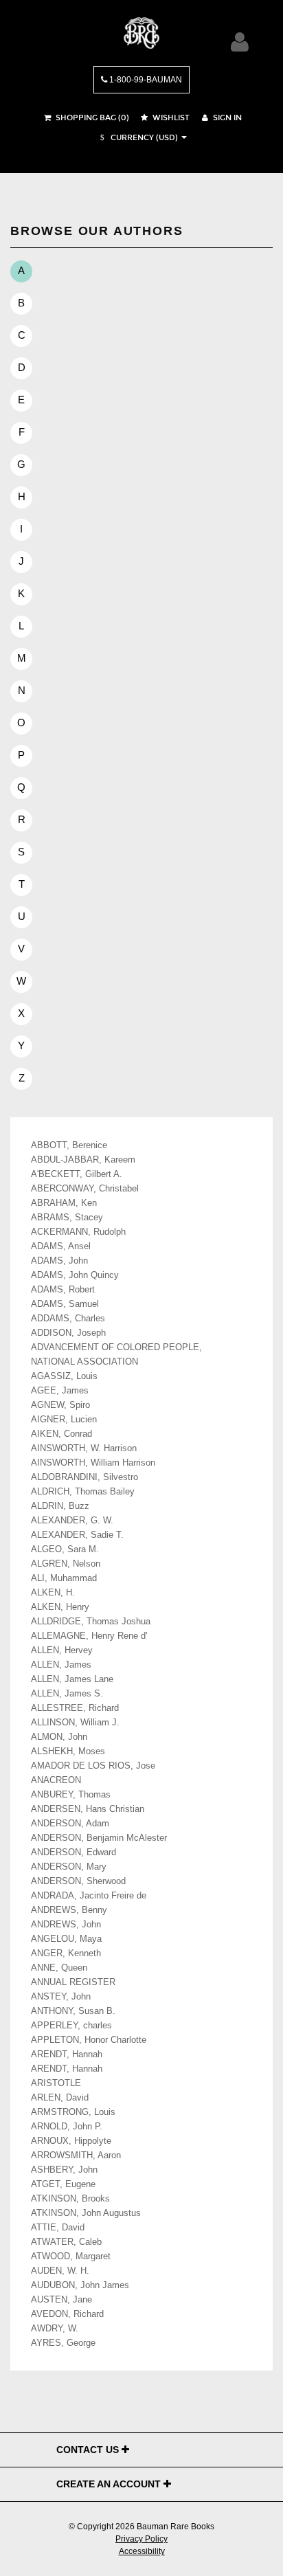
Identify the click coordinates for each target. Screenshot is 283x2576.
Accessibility (142, 2551)
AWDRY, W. (55, 2329)
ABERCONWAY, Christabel (85, 1189)
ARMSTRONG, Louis (73, 2112)
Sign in (226, 118)
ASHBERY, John (64, 2170)
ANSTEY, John (61, 1997)
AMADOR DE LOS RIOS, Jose (93, 1766)
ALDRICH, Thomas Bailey (83, 1492)
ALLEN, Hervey (62, 1650)
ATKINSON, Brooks (70, 2199)
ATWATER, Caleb (66, 2242)
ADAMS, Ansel (61, 1246)
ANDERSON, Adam (70, 1824)
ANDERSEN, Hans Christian (88, 1809)
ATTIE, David (58, 2228)
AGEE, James (60, 1391)
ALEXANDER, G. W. (72, 1521)
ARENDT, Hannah (67, 2054)
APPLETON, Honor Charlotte (89, 2040)
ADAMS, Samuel (65, 1304)
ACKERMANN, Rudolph (78, 1232)
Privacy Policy (141, 2539)
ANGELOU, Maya (66, 1939)
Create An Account (110, 2484)
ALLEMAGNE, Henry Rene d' (89, 1636)
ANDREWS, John (66, 1925)
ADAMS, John (59, 1261)
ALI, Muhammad (64, 1578)
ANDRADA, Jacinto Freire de (89, 1896)
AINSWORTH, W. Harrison (84, 1448)
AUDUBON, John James (80, 2285)
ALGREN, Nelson (66, 1564)
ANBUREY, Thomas (71, 1795)
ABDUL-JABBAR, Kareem (83, 1160)
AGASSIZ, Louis (64, 1376)
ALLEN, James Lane (72, 1679)
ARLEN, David (60, 2098)
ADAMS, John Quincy (75, 1275)
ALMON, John (59, 1737)
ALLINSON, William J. (75, 1723)
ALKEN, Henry (60, 1607)
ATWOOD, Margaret (71, 2256)
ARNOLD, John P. (67, 2127)
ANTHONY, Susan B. (73, 2011)
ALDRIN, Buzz (60, 1506)
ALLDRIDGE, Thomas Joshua (91, 1622)
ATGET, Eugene (63, 2184)
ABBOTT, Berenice (69, 1145)
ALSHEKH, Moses (68, 1751)
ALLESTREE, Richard (75, 1708)
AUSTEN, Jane (61, 2300)
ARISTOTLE (56, 2083)
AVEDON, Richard (67, 2314)
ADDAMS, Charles (68, 1319)
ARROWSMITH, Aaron (76, 2155)
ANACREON (56, 1780)
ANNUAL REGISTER (73, 1982)
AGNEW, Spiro (60, 1405)
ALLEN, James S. (67, 1694)
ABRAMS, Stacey (67, 1218)
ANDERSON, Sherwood (78, 1881)
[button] (137, 138)
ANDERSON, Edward (73, 1852)
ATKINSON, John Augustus (86, 2213)
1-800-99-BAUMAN (145, 80)
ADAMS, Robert (63, 1290)
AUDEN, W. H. (60, 2271)
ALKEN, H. (53, 1593)
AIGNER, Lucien (64, 1420)
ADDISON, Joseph (68, 1333)
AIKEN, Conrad (61, 1434)
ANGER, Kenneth (66, 1953)
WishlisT (170, 118)
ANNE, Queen (59, 1968)
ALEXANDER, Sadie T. (77, 1535)
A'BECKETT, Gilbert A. (77, 1174)
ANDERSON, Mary (69, 1867)
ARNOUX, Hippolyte (71, 2141)
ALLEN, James (61, 1665)
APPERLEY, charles (71, 2026)
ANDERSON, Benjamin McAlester (99, 1838)
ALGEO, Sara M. (65, 1549)
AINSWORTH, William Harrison (93, 1463)
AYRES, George (63, 2343)
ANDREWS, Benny (69, 1910)
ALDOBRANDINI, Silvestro (84, 1477)
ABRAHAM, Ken (64, 1203)
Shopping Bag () (91, 118)
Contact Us (89, 2450)
